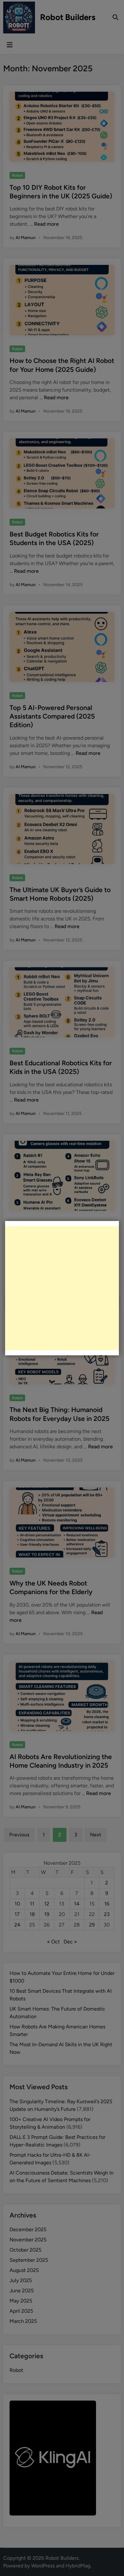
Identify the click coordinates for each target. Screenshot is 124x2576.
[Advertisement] (62, 1288)
